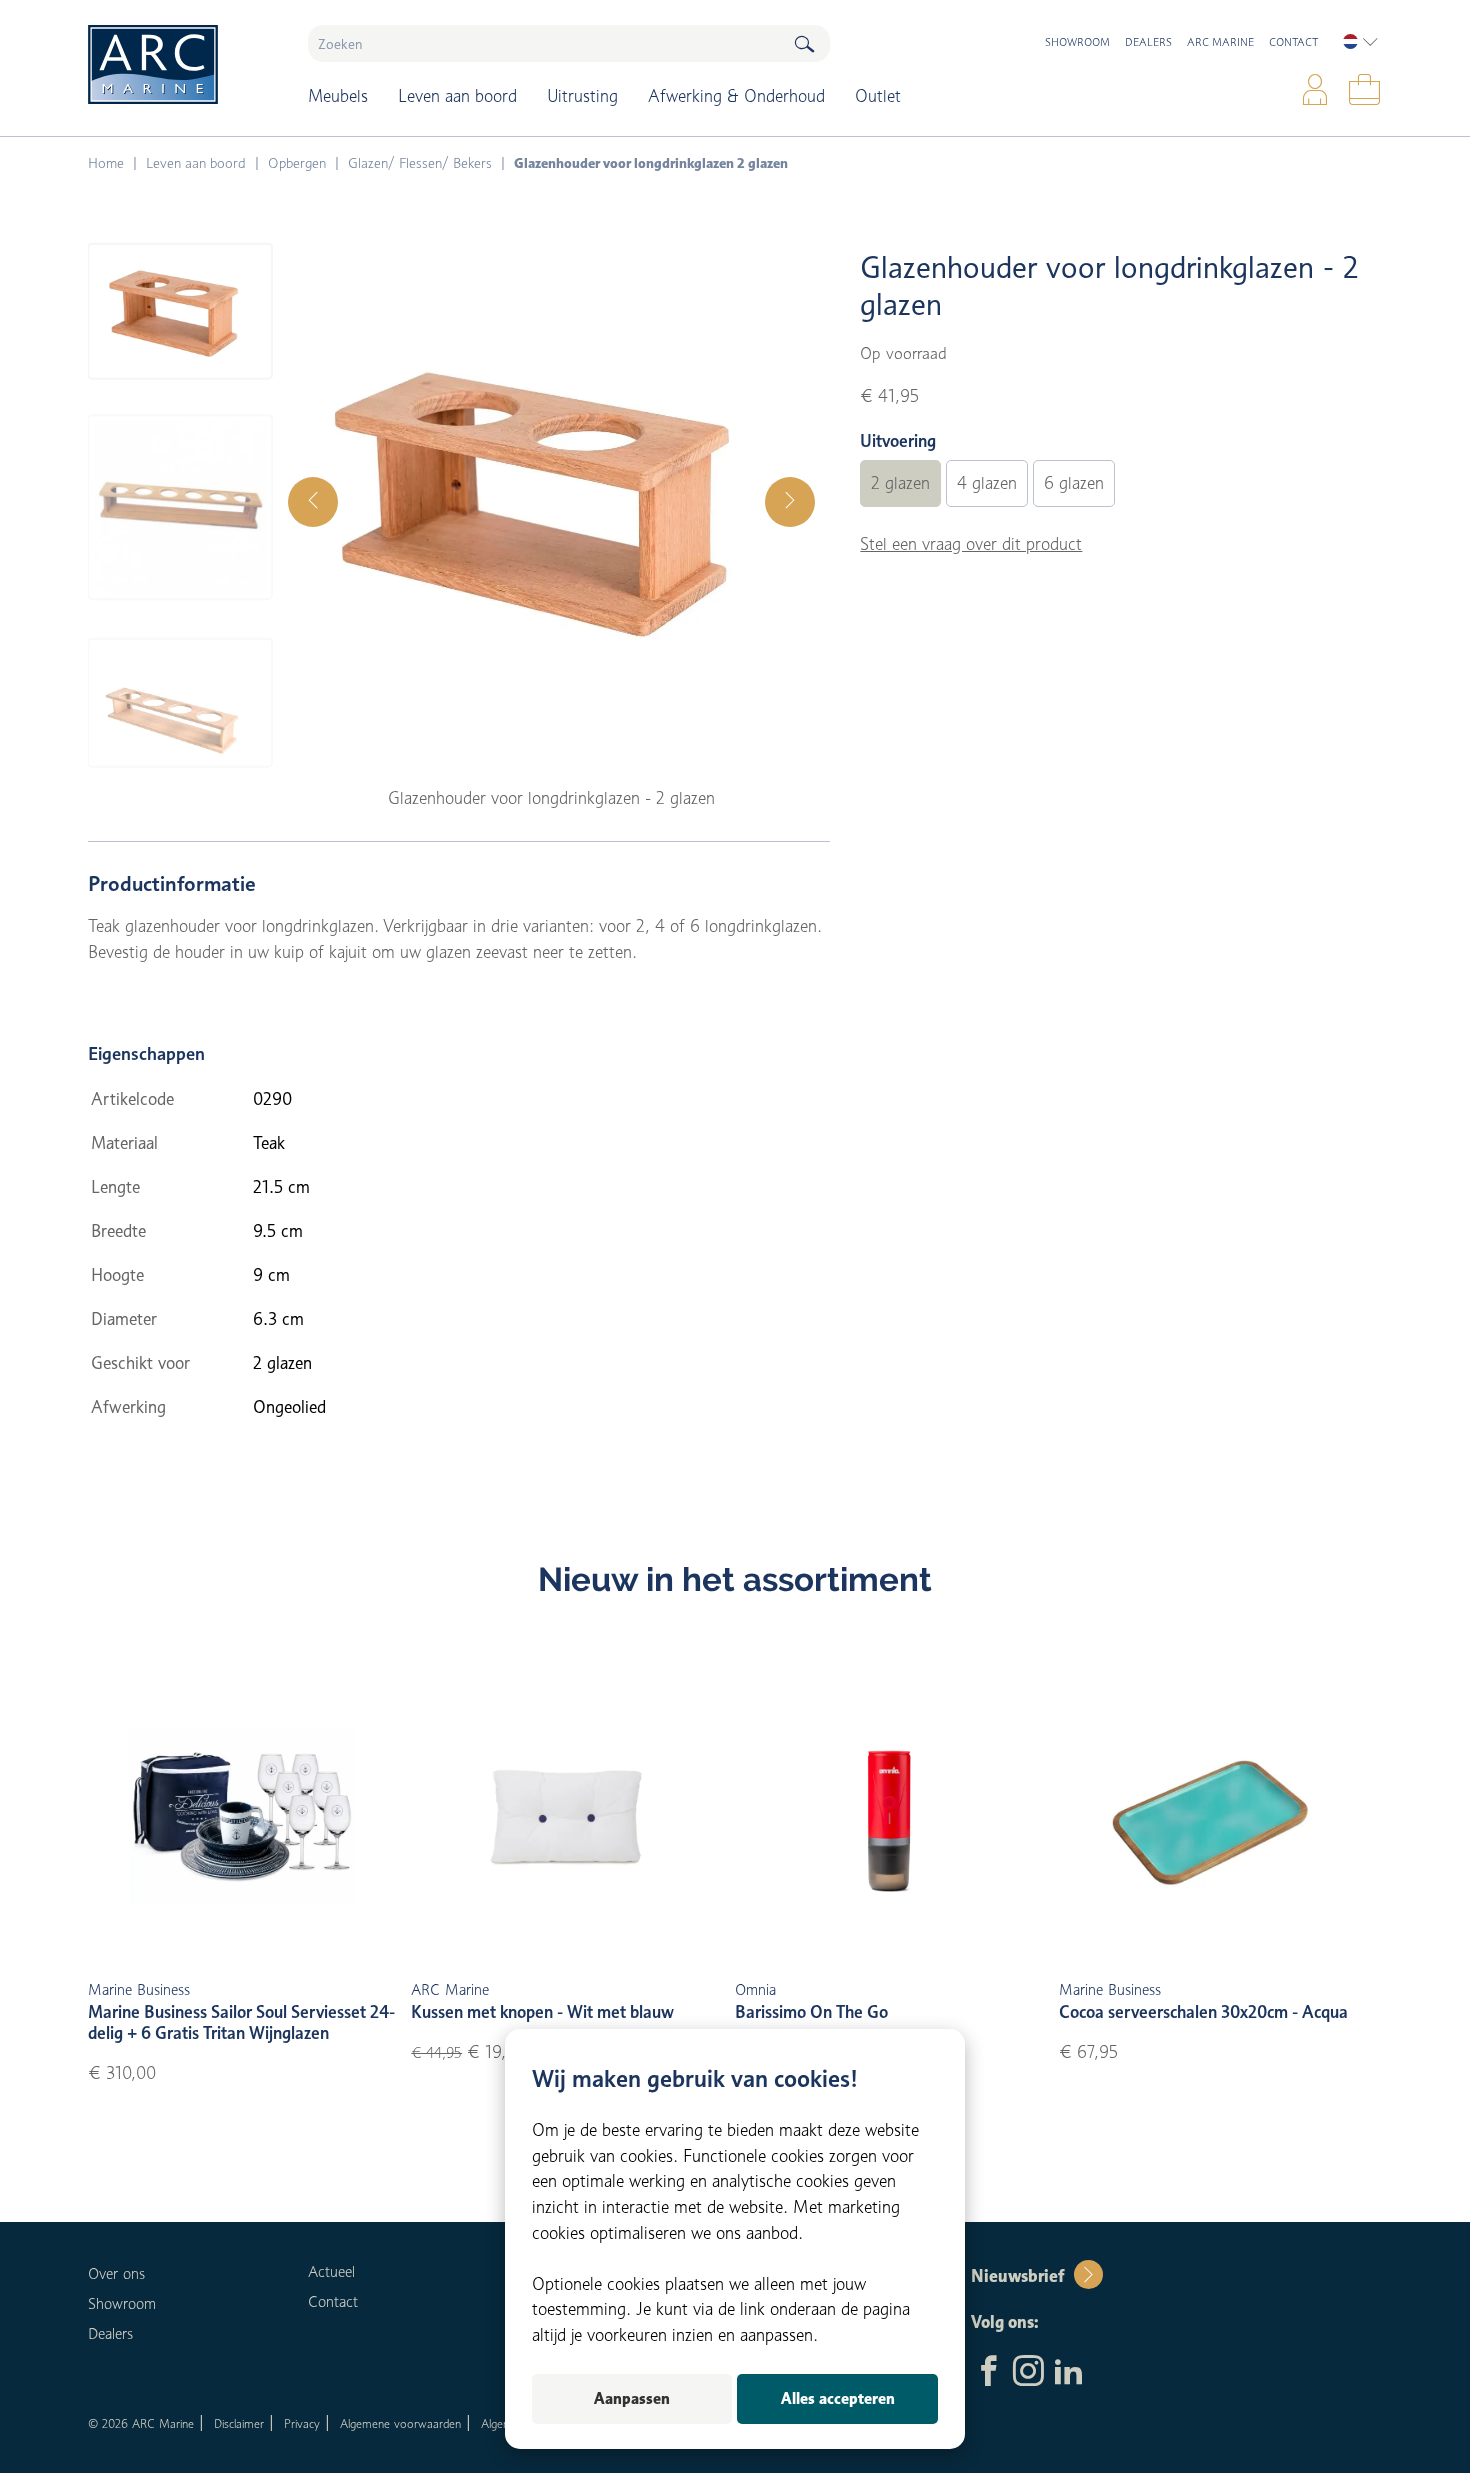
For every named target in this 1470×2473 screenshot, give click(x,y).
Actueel (331, 2272)
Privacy (302, 2423)
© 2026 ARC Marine (141, 2423)
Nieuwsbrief (1017, 2276)
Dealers (1148, 42)
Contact (1293, 42)
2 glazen (900, 483)
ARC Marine (1220, 42)
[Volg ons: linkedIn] (1068, 2373)
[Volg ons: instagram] (1028, 2373)
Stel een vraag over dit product (971, 544)
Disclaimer (239, 2423)
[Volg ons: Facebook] (988, 2373)
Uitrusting (582, 96)
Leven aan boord (457, 96)
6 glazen (1074, 483)
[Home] (183, 64)
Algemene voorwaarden (400, 2423)
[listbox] (1360, 42)
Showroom (1077, 42)
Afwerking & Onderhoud (736, 96)
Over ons (116, 2274)
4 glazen (987, 483)
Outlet (878, 96)
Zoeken (804, 43)
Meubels (338, 96)
